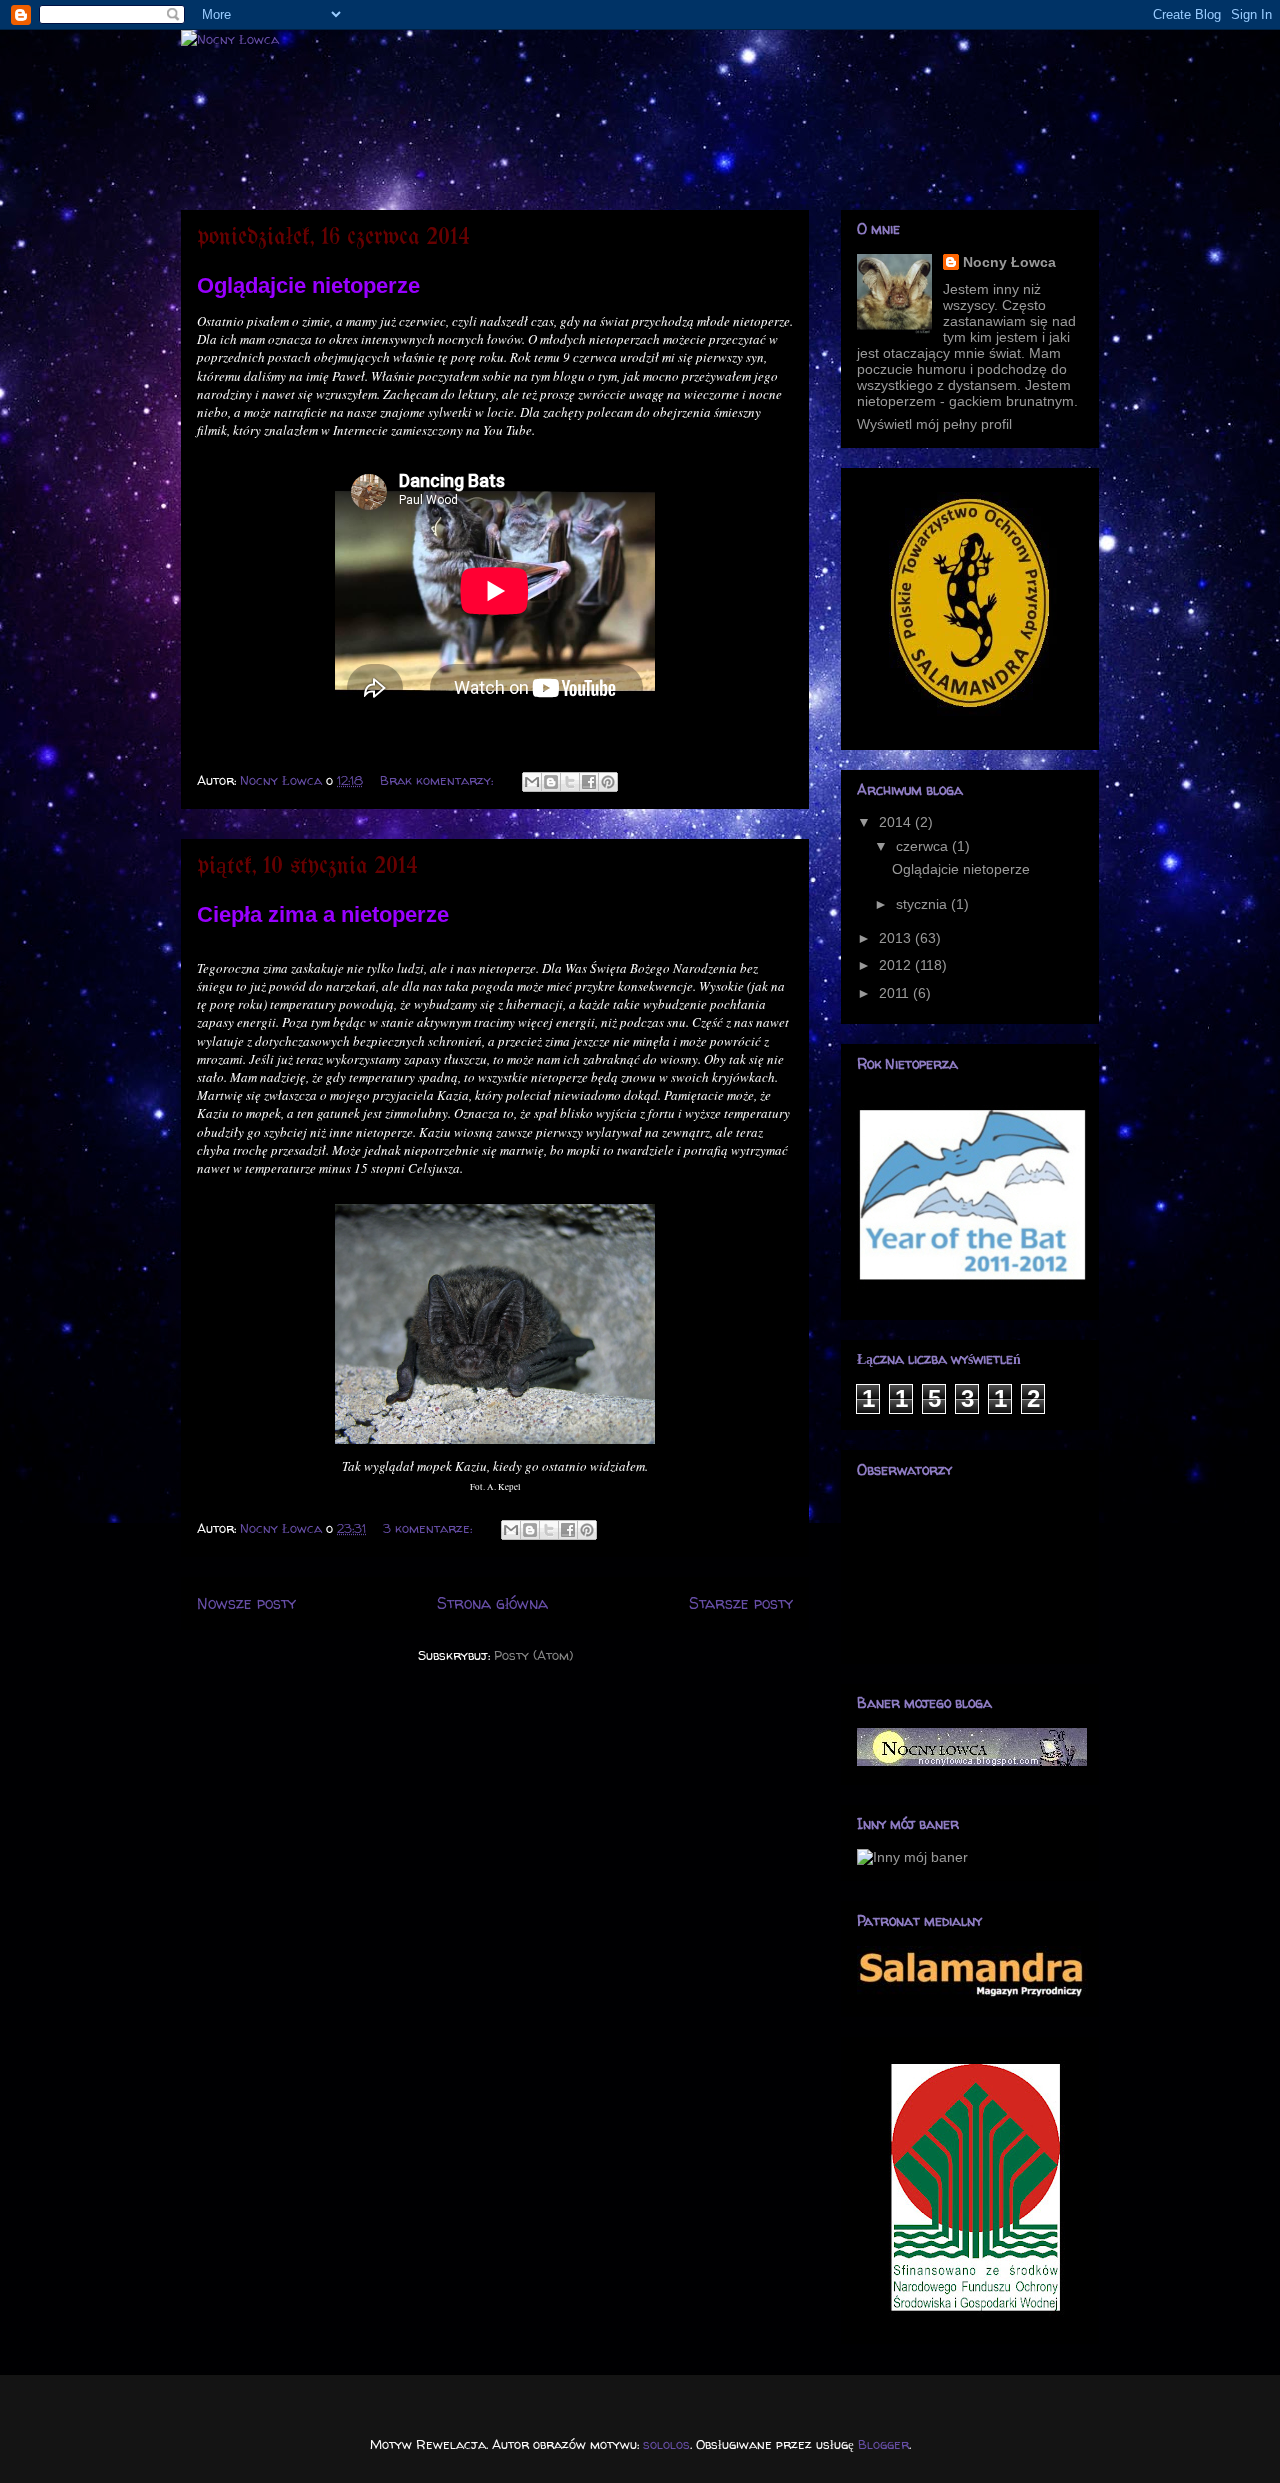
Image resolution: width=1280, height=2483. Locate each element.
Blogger (883, 2444)
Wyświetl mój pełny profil (934, 424)
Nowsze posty (246, 1603)
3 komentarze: (429, 1528)
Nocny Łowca (1009, 262)
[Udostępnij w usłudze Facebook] (589, 782)
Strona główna (492, 1603)
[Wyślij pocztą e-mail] (532, 782)
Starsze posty (741, 1603)
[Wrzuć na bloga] (551, 782)
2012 (897, 965)
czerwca (924, 846)
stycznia (923, 904)
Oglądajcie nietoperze (308, 285)
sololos (666, 2444)
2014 (897, 822)
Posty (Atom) (533, 1655)
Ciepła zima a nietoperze (323, 914)
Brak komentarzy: (438, 780)
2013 (897, 938)
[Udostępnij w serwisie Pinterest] (608, 782)
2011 (896, 993)
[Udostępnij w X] (570, 782)
